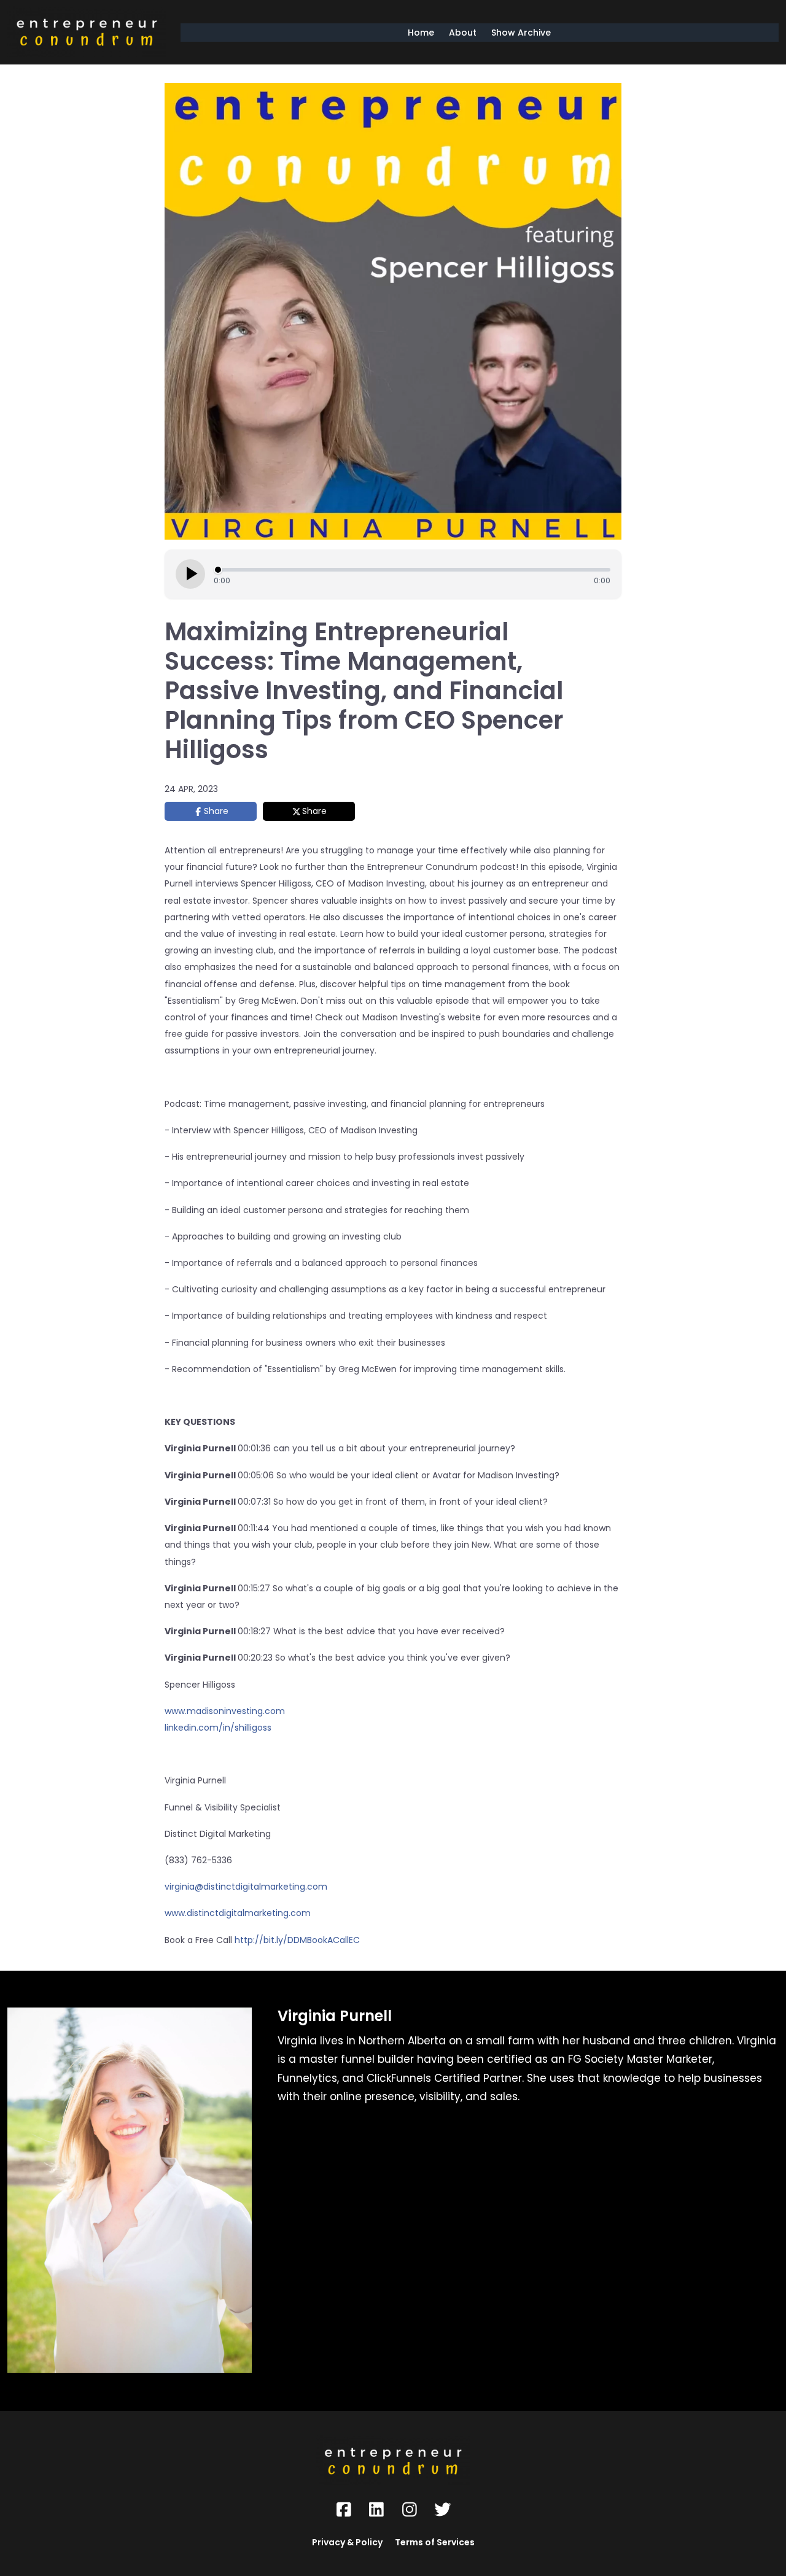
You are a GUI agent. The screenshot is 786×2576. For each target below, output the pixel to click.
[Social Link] (344, 2510)
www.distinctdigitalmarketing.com (238, 1913)
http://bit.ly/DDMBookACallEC (297, 1940)
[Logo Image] (87, 32)
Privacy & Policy (347, 2542)
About (463, 33)
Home (421, 33)
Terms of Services (435, 2542)
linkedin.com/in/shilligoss (218, 1728)
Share (216, 811)
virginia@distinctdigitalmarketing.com (246, 1887)
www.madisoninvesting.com (225, 1711)
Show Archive (521, 33)
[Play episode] (190, 574)
